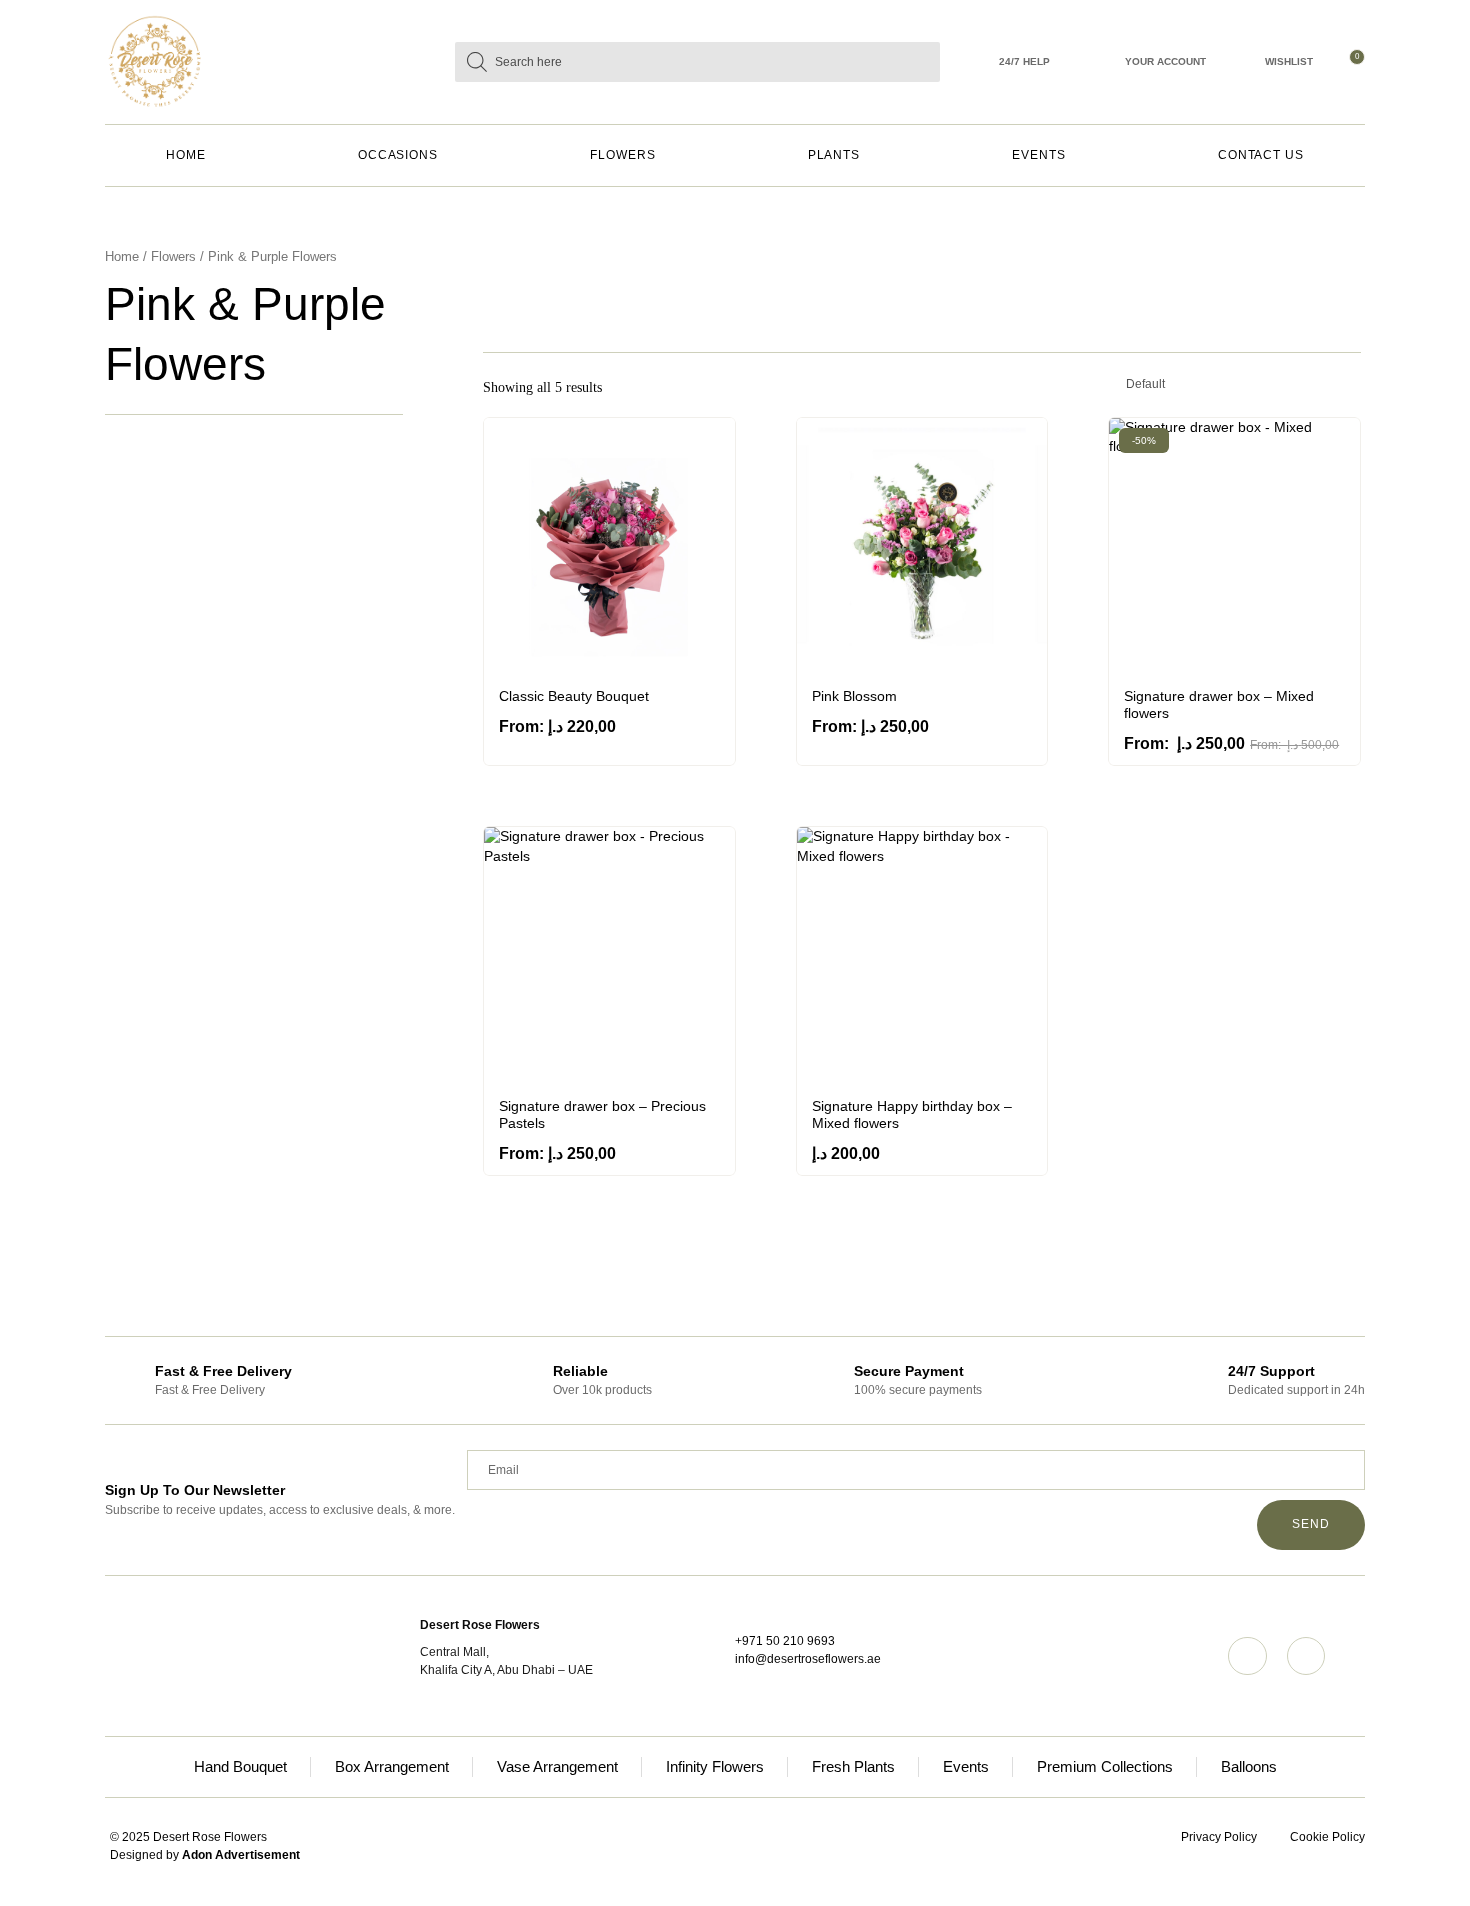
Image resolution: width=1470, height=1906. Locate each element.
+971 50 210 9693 (785, 1641)
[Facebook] (1306, 1656)
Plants (834, 155)
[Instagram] (1247, 1656)
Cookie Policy (1327, 1837)
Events (1039, 155)
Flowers (622, 155)
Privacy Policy (1219, 1837)
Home (186, 155)
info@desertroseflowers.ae (808, 1659)
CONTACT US (1261, 155)
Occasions (398, 155)
